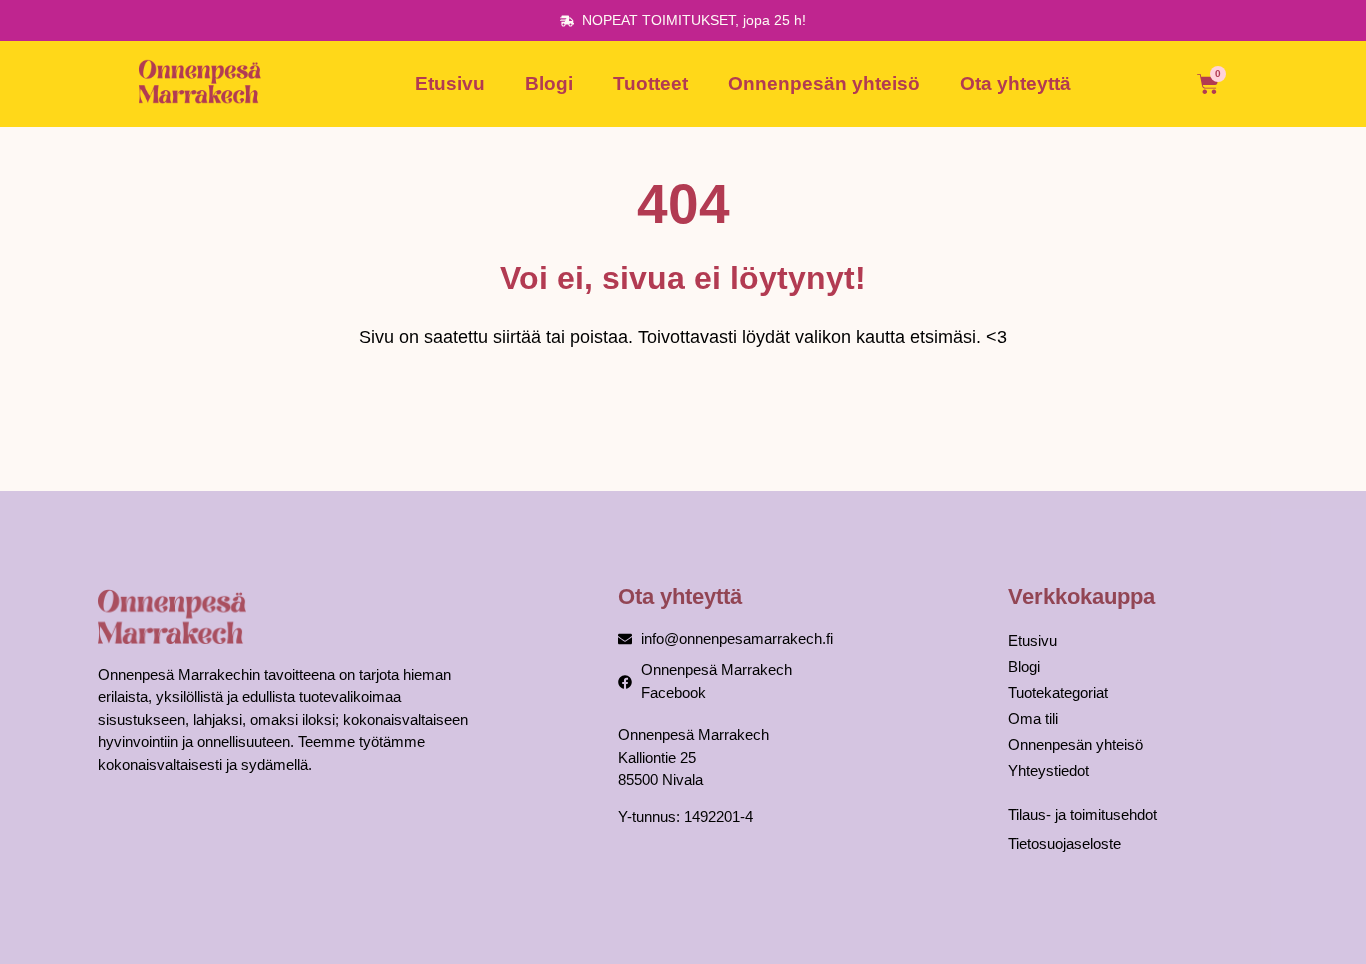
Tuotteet (650, 83)
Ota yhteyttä (1015, 83)
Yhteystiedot (1048, 770)
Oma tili (1033, 718)
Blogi (549, 83)
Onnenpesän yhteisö (824, 83)
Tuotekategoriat (1058, 692)
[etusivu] (203, 84)
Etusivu (450, 83)
